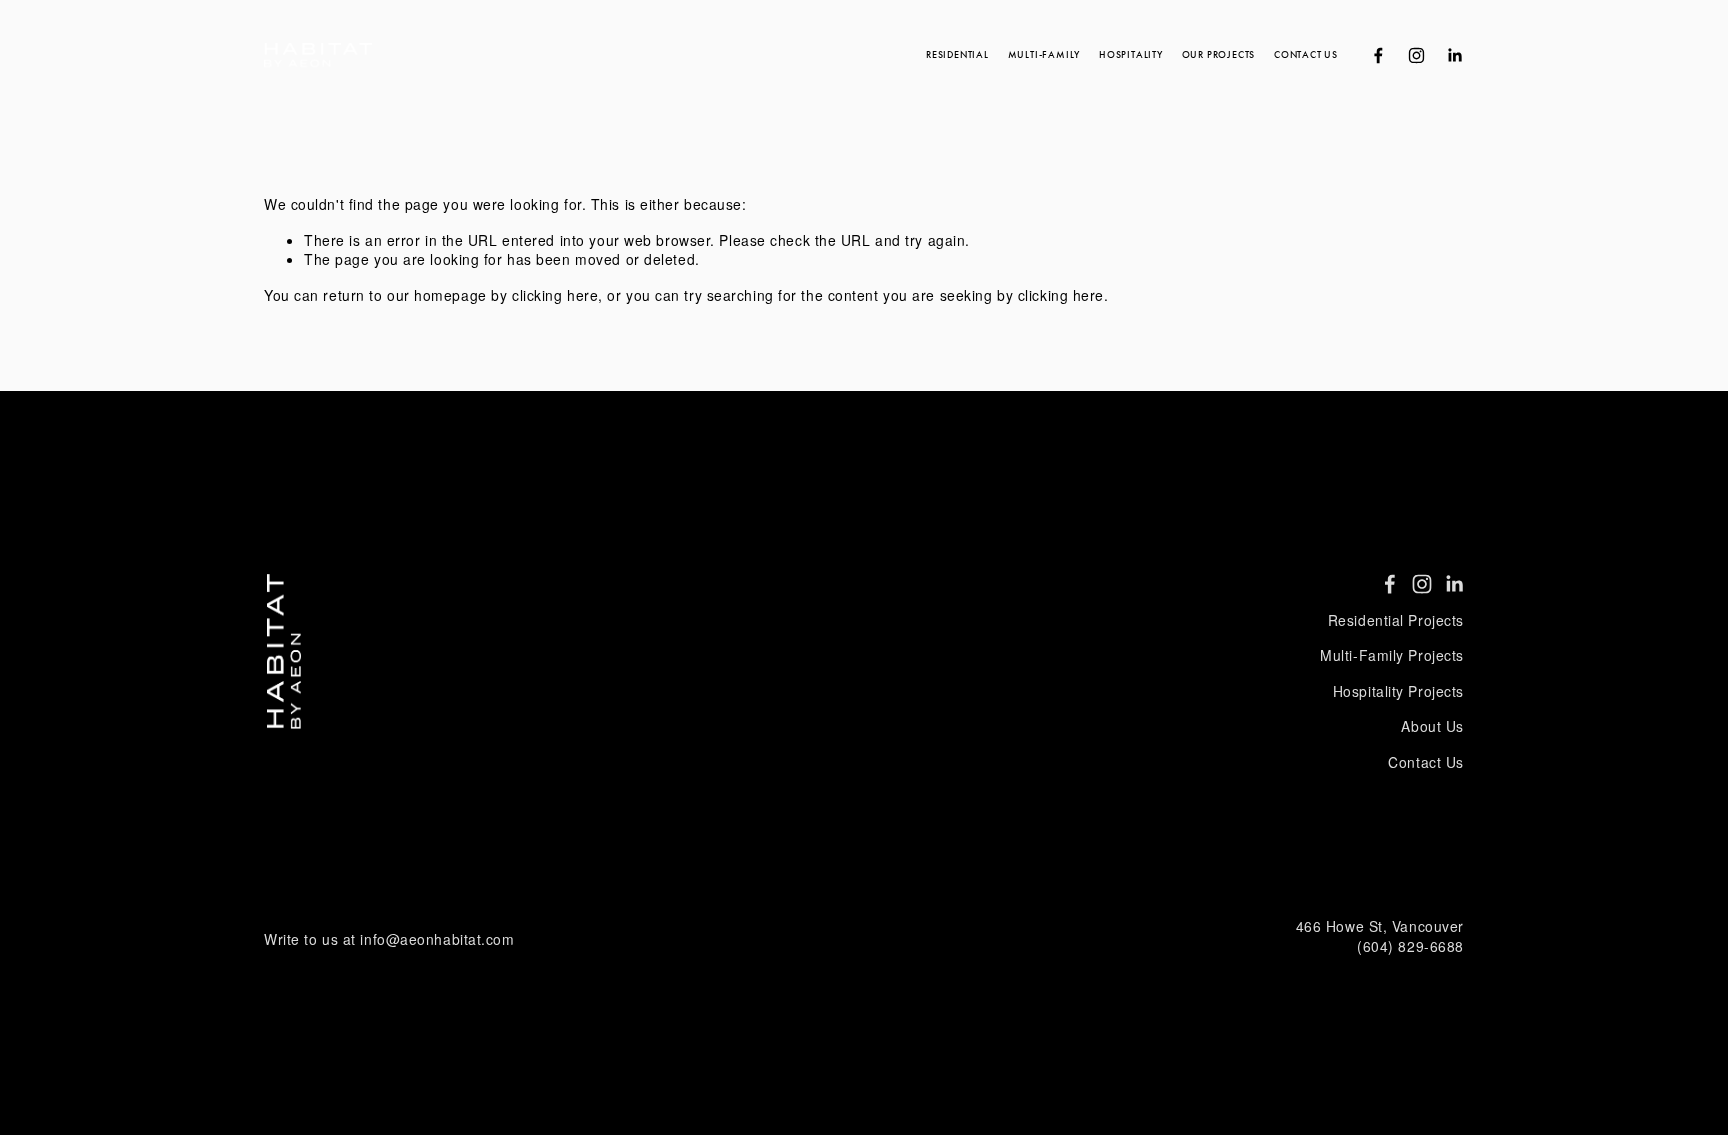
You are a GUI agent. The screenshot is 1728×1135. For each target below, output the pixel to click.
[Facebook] (1378, 55)
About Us (1432, 726)
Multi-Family (1044, 55)
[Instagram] (1416, 55)
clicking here (555, 295)
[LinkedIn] (1454, 55)
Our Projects (1218, 55)
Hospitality (1131, 55)
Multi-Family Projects (1392, 655)
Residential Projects (1396, 620)
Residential (957, 55)
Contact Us (1306, 55)
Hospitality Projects (1398, 691)
